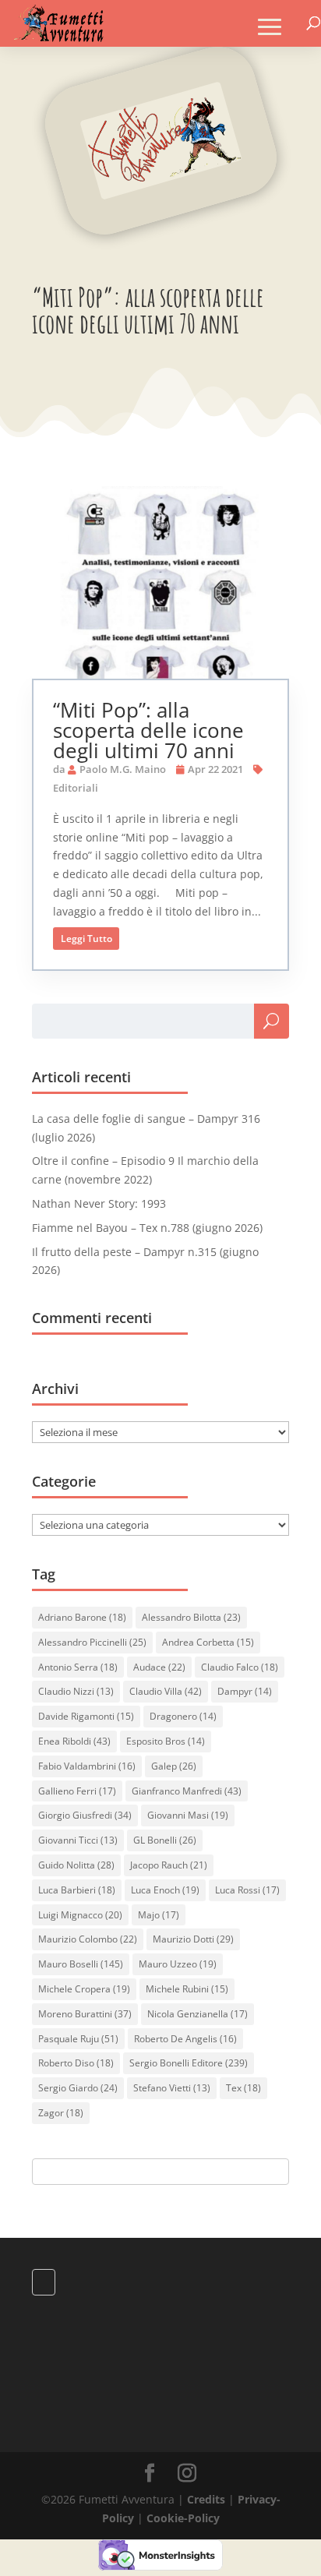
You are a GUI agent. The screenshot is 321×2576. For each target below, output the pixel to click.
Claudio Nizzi (76, 1691)
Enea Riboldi (74, 1741)
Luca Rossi (247, 1890)
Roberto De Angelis (185, 2039)
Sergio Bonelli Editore (189, 2063)
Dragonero (183, 1716)
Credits (206, 2499)
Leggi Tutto (86, 939)
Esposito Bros (166, 1741)
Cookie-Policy (183, 2518)
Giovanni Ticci (78, 1840)
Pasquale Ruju (78, 2039)
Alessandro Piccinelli (92, 1642)
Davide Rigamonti (86, 1716)
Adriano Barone (82, 1617)
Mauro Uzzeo (178, 1964)
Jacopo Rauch (169, 1865)
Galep (174, 1766)
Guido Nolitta (76, 1865)
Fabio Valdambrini (87, 1766)
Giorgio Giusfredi (85, 1815)
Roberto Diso (76, 2063)
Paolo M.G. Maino (123, 769)
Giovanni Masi (188, 1815)
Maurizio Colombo (88, 1939)
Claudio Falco (240, 1667)
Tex (243, 2088)
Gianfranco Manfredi (187, 1791)
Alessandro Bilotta (191, 1617)
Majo (159, 1915)
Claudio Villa (166, 1691)
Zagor (61, 2113)
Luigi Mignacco (80, 1915)
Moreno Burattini (85, 2014)
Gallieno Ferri (77, 1791)
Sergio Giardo (78, 2088)
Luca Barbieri (77, 1890)
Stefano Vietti (172, 2088)
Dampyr (245, 1691)
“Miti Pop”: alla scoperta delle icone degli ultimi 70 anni (148, 730)
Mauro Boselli (81, 1964)
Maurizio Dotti (193, 1939)
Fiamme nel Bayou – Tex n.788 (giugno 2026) (147, 1228)
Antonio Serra (78, 1667)
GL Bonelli (165, 1840)
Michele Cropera (84, 1989)
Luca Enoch (165, 1890)
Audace (159, 1667)
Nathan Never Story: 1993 (99, 1203)
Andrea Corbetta (208, 1642)
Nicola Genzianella (198, 2014)
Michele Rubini (187, 1989)
